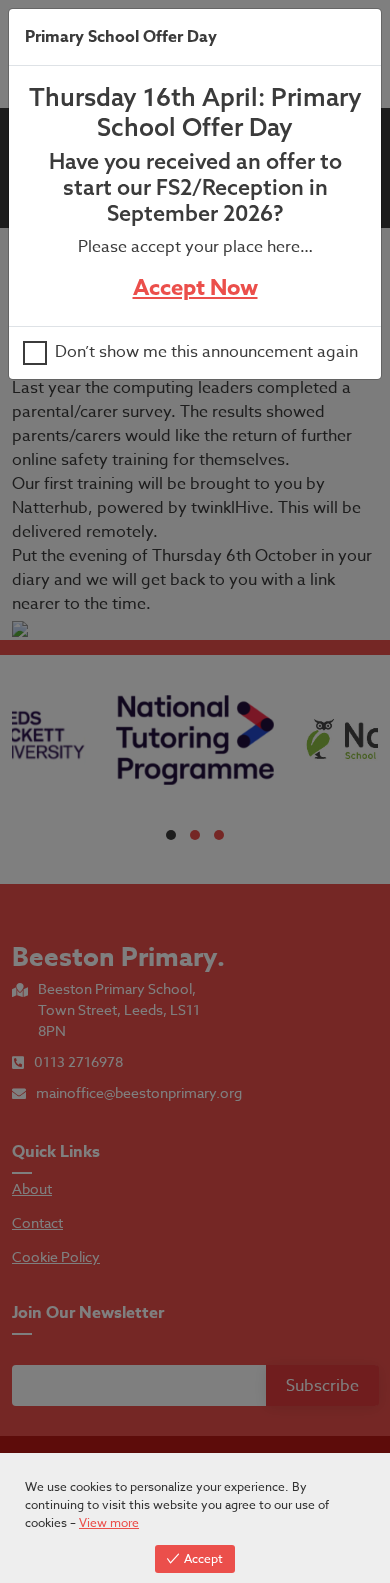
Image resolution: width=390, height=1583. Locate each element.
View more (109, 1522)
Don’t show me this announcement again (206, 353)
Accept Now (195, 288)
